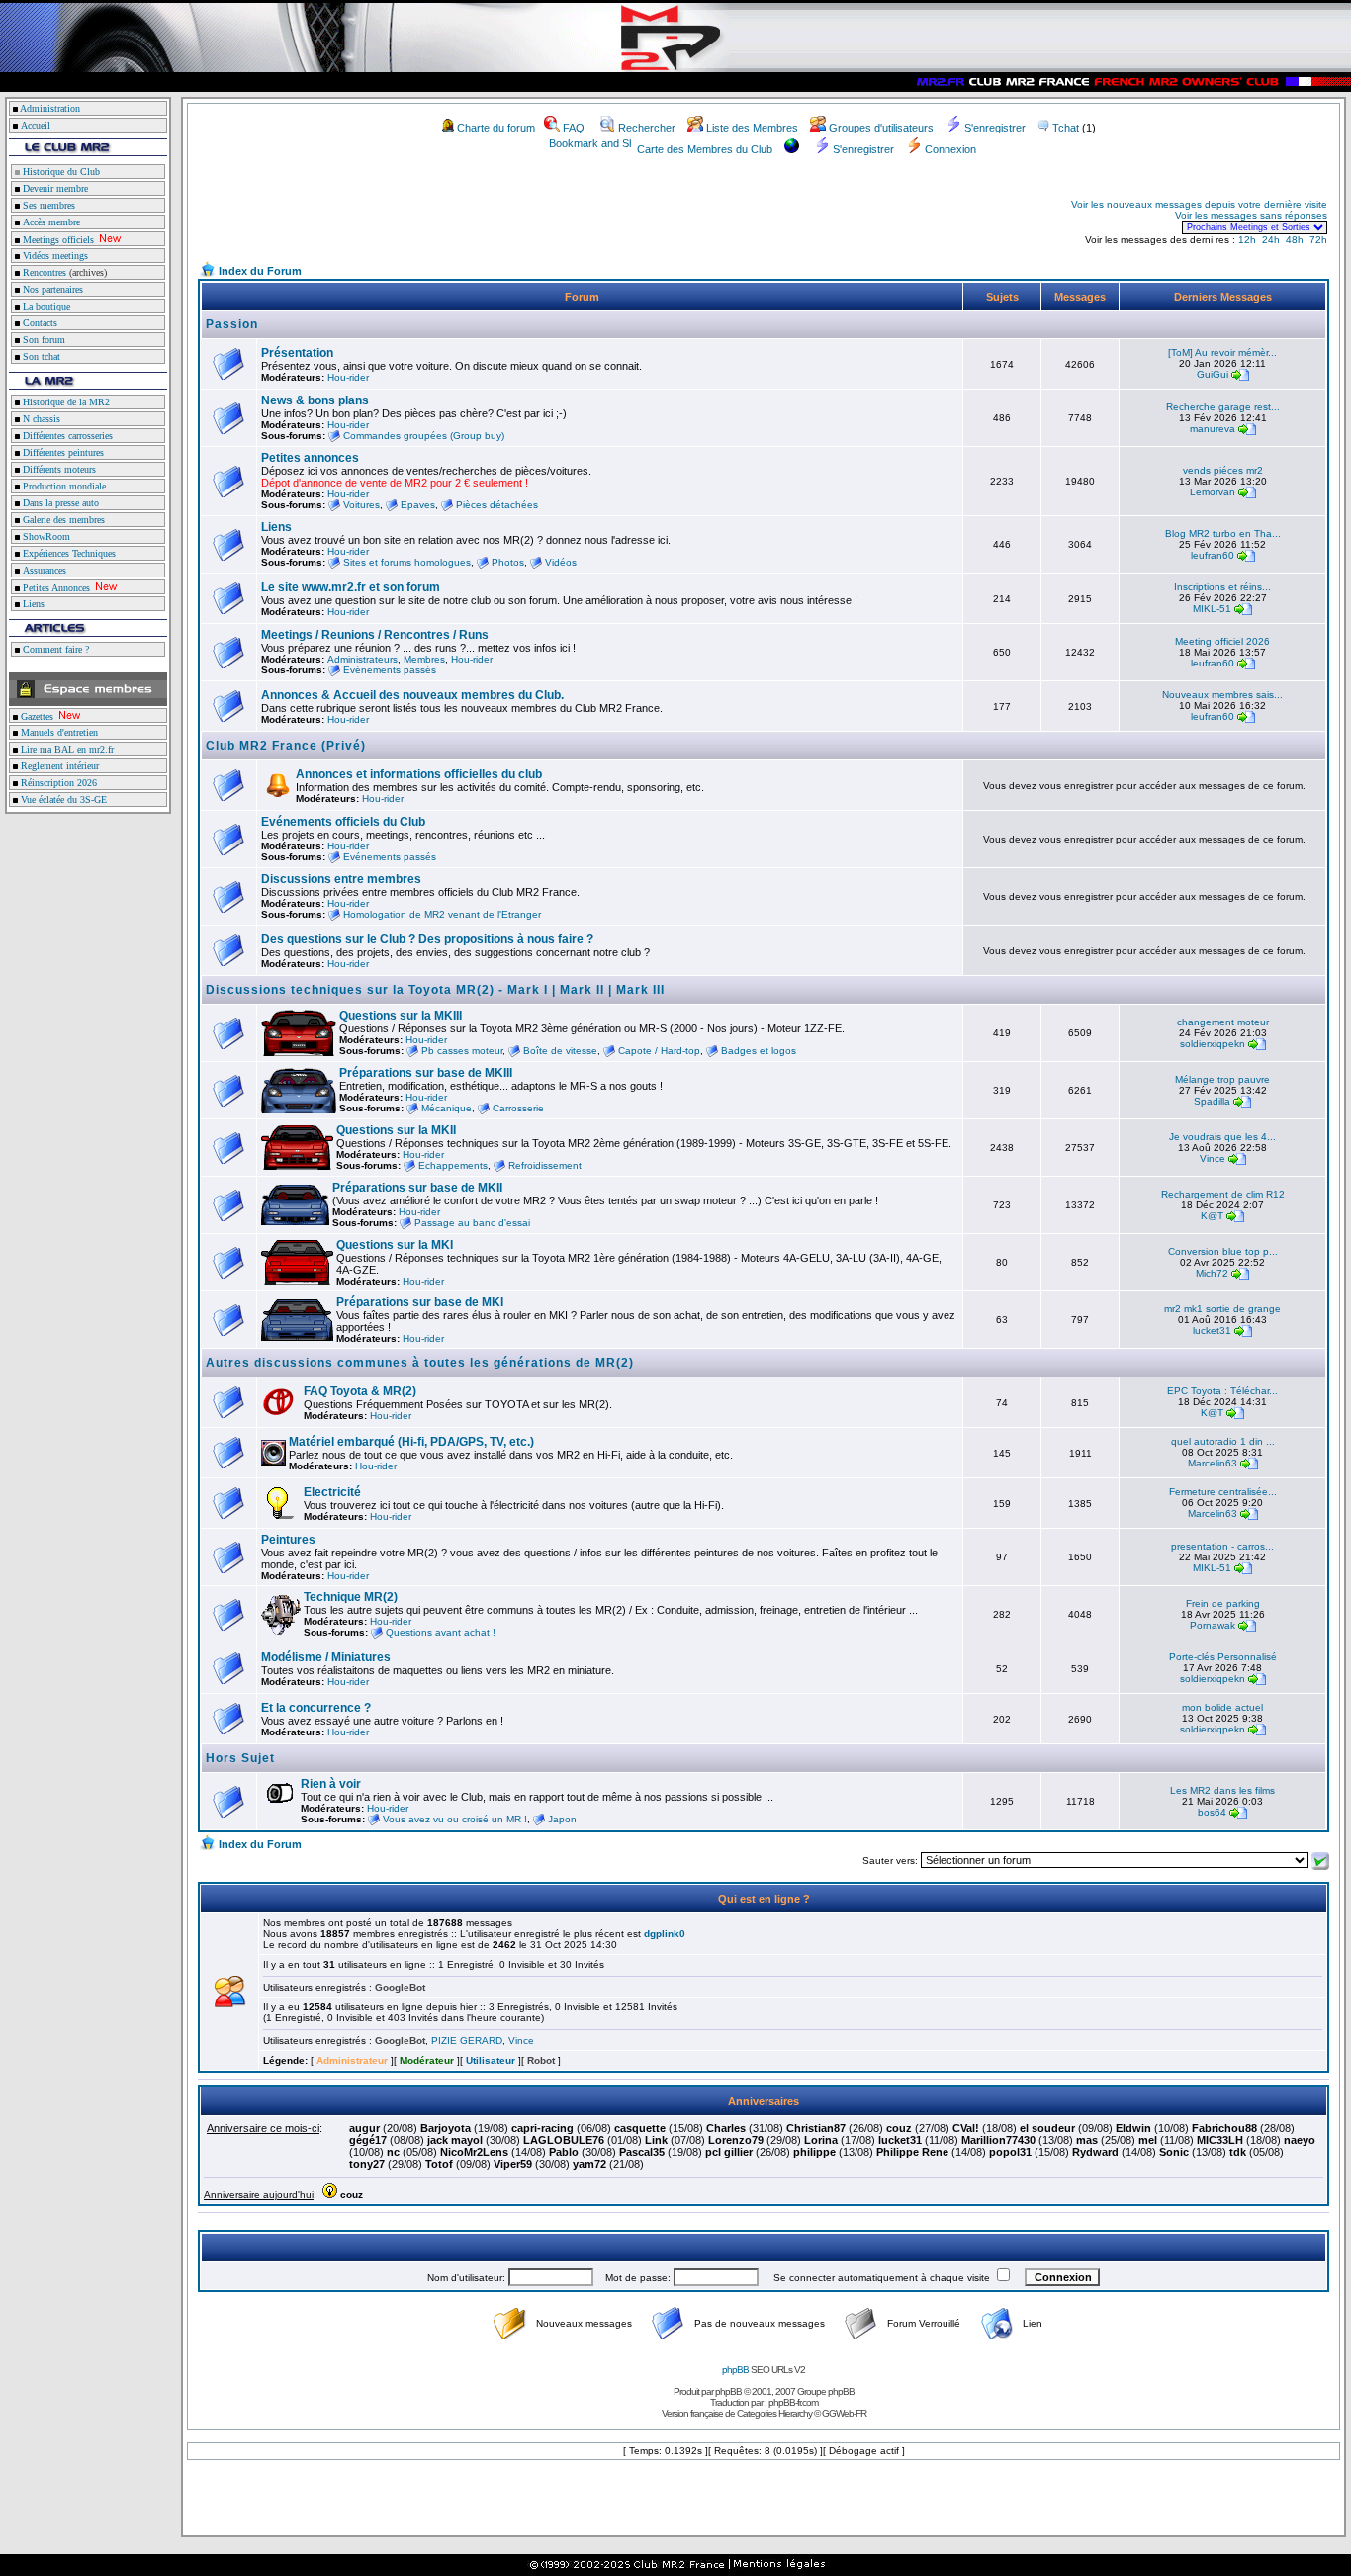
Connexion (950, 149)
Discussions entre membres (341, 879)
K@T (1212, 1216)
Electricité (332, 1492)
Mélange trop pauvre (1222, 1079)
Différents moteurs (58, 469)
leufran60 (1213, 555)
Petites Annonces (55, 588)
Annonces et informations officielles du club (419, 774)
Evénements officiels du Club (343, 822)
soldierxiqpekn (1213, 1044)
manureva (1213, 429)
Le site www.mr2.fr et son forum (351, 587)
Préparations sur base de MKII (417, 1188)
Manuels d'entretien (58, 732)
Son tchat (40, 356)
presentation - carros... (1222, 1546)
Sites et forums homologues (407, 562)
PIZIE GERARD (467, 2041)
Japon (562, 1819)
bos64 (1212, 1812)
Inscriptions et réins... (1222, 587)
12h (1247, 240)
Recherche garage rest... (1223, 407)
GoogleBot (400, 1987)
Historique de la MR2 (65, 402)
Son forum (43, 340)
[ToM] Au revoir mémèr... (1222, 353)
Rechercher (647, 128)
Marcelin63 (1213, 1463)
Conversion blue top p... (1223, 1251)
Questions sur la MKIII (401, 1016)
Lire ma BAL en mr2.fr (66, 749)
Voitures (361, 505)
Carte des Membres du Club (705, 149)
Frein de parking (1223, 1603)
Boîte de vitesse (560, 1051)
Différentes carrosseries (66, 436)
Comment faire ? (54, 649)
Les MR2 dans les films (1222, 1790)
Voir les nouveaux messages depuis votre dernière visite (1199, 204)
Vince (1213, 1158)
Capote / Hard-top (659, 1051)
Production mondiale (63, 486)
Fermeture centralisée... (1223, 1492)
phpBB (735, 2370)
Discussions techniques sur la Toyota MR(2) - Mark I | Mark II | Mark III (435, 990)
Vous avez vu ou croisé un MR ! (455, 1819)
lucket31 (1212, 1331)
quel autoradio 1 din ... (1223, 1441)
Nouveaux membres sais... (1222, 695)
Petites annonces (310, 458)
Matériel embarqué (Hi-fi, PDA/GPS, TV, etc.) (411, 1442)
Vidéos (561, 562)
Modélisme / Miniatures (326, 1657)
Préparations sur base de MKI (420, 1302)
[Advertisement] (431, 216)
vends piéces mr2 (1223, 470)
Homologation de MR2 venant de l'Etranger (442, 914)
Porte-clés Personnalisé (1223, 1657)
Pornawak (1213, 1625)
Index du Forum (260, 271)
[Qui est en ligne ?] (229, 2003)
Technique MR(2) (351, 1597)
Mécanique (447, 1108)
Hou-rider (348, 377)
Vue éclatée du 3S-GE (62, 799)
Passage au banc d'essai (472, 1223)
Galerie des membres (62, 520)
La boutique (45, 306)
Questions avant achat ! (441, 1632)
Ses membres (47, 205)
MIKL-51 (1212, 609)
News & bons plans (315, 400)
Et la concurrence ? (316, 1708)
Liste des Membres (752, 128)
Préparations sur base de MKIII (426, 1073)
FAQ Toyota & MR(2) (360, 1391)
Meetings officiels (57, 240)
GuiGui (1213, 374)
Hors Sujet (240, 1758)
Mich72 (1212, 1273)
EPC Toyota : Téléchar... (1222, 1391)
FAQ (574, 128)
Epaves (418, 505)
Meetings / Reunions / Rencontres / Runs (375, 635)
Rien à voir (331, 1784)
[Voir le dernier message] (1240, 374)
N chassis (40, 419)
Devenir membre (54, 188)
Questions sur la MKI (395, 1245)
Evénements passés (390, 670)
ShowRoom (45, 536)
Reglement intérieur (58, 766)
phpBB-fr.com (793, 2402)
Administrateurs (362, 659)
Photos (508, 562)
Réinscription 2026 (57, 783)
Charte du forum (496, 128)
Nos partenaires (51, 289)
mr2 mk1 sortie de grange (1222, 1309)
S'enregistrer (995, 128)
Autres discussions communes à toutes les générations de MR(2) (420, 1363)
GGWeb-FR (844, 2413)
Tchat (1066, 128)
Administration (50, 108)
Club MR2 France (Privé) (286, 746)
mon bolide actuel (1222, 1707)
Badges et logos (759, 1051)
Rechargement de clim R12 (1223, 1194)
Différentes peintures (62, 452)
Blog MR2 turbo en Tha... (1223, 533)
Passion (232, 324)
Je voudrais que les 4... (1222, 1137)
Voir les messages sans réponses (1251, 215)
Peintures (288, 1540)
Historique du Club (60, 172)
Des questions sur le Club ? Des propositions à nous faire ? (427, 939)
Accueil (36, 125)
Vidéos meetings (54, 256)
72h (1318, 240)
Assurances (43, 570)
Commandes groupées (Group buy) (424, 436)
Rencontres (43, 272)
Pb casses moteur (462, 1051)
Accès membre (50, 222)
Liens (32, 604)
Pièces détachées (497, 505)
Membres (424, 659)
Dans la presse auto (59, 503)
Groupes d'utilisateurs (881, 128)
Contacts (39, 323)
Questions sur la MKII (396, 1130)
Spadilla (1212, 1101)
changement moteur (1223, 1022)
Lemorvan (1213, 492)
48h (1295, 240)
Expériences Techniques (68, 553)
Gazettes (36, 716)
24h (1271, 240)
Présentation (297, 353)
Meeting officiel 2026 (1222, 641)
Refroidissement (545, 1165)
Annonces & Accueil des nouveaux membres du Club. (412, 695)
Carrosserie (518, 1108)
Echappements (453, 1165)
